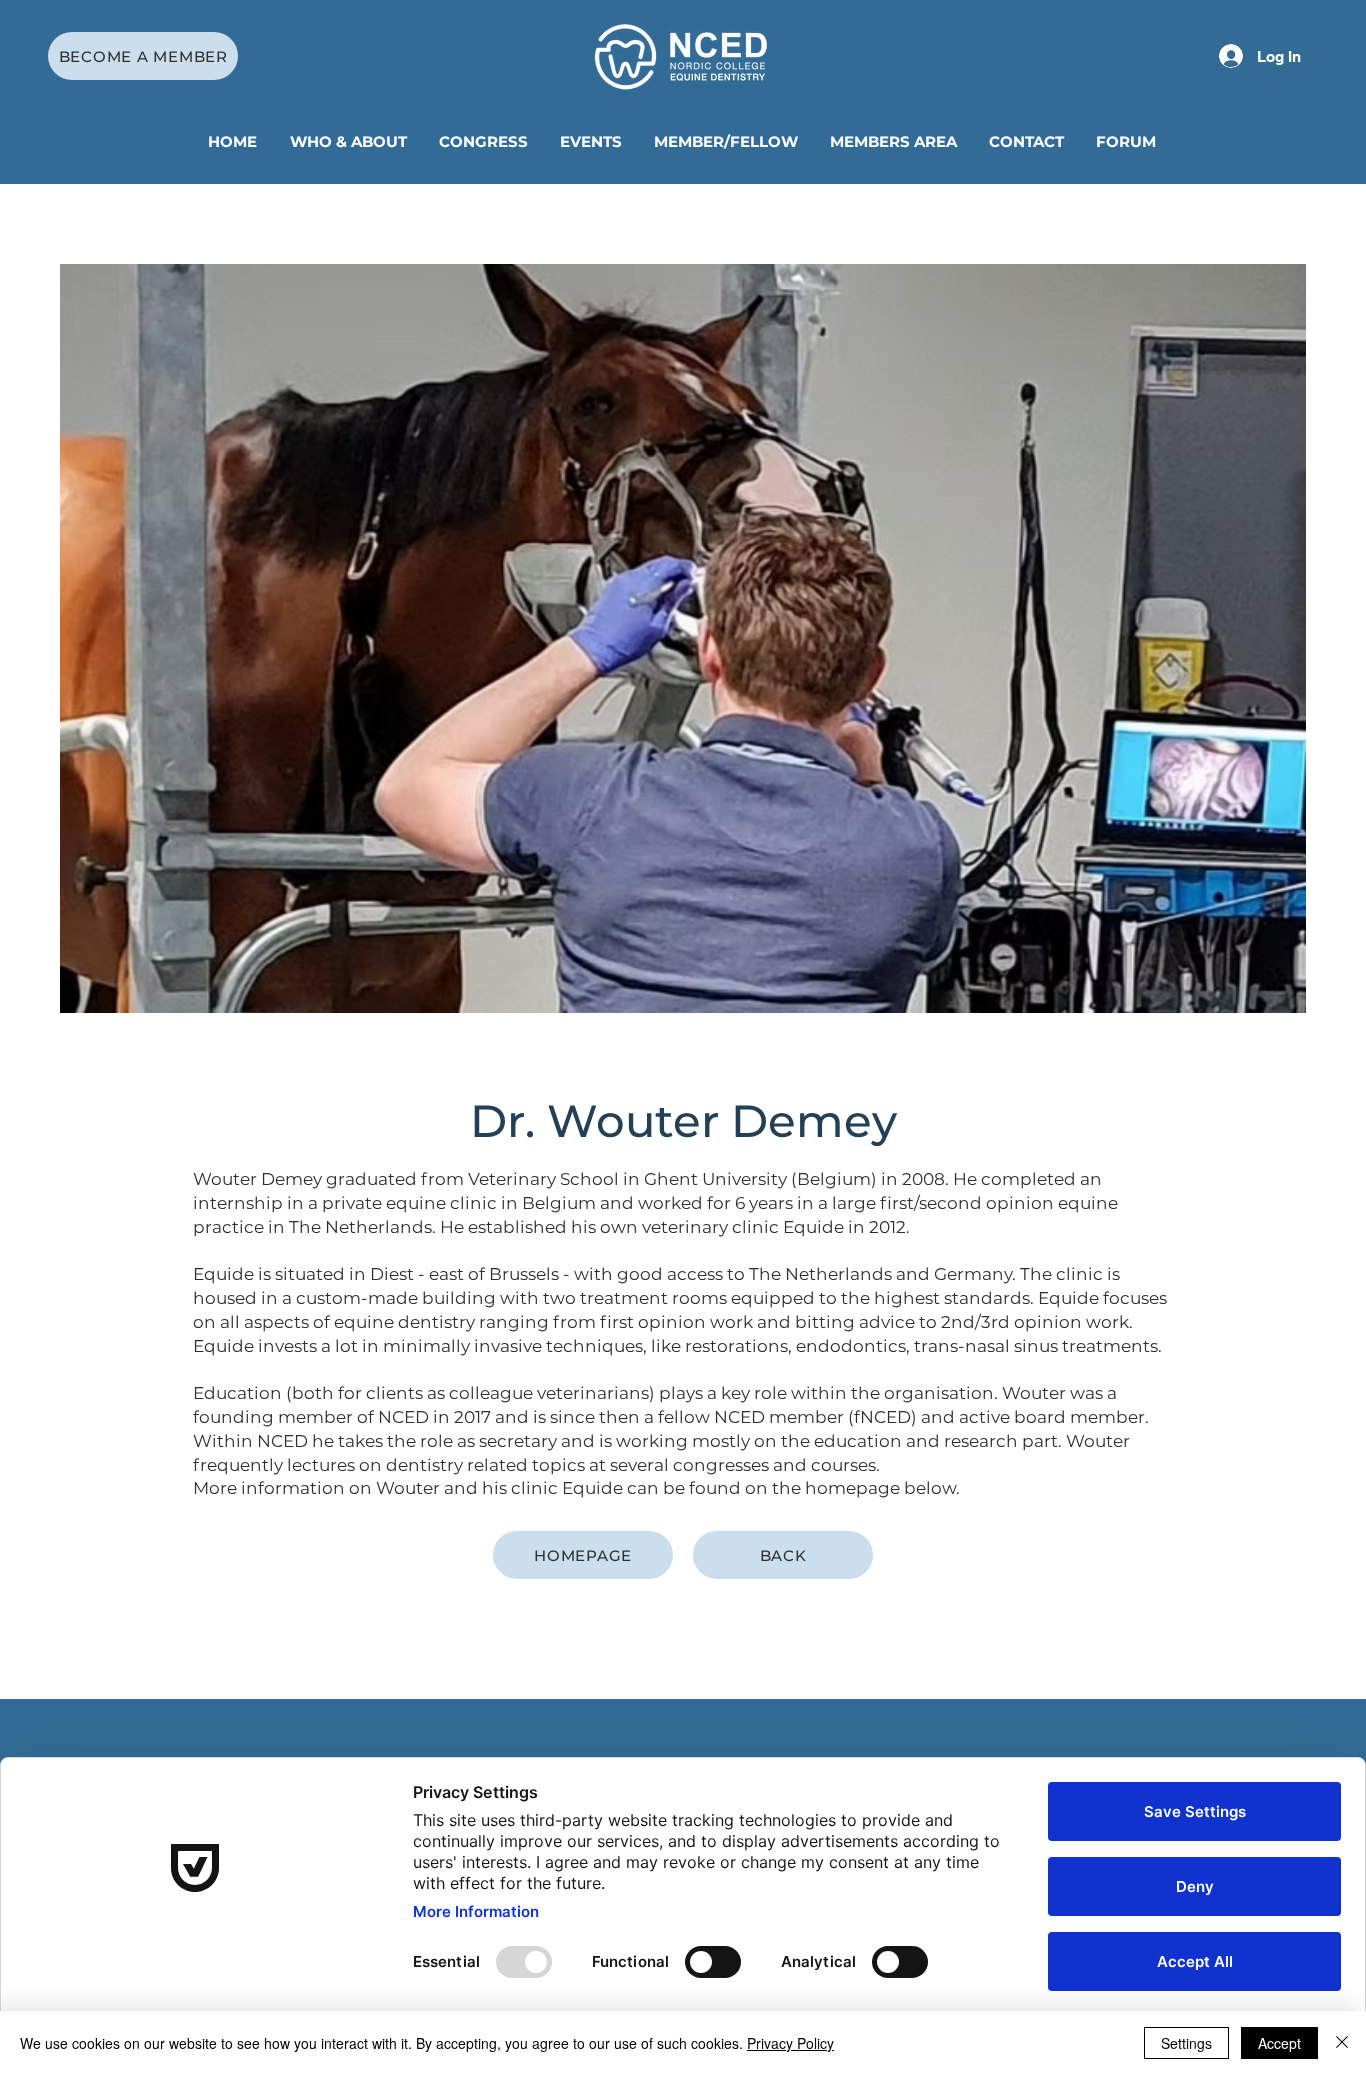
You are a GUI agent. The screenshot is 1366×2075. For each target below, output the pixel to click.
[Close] (1342, 2043)
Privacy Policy (790, 2043)
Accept (1279, 2043)
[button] (349, 141)
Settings (1186, 2043)
